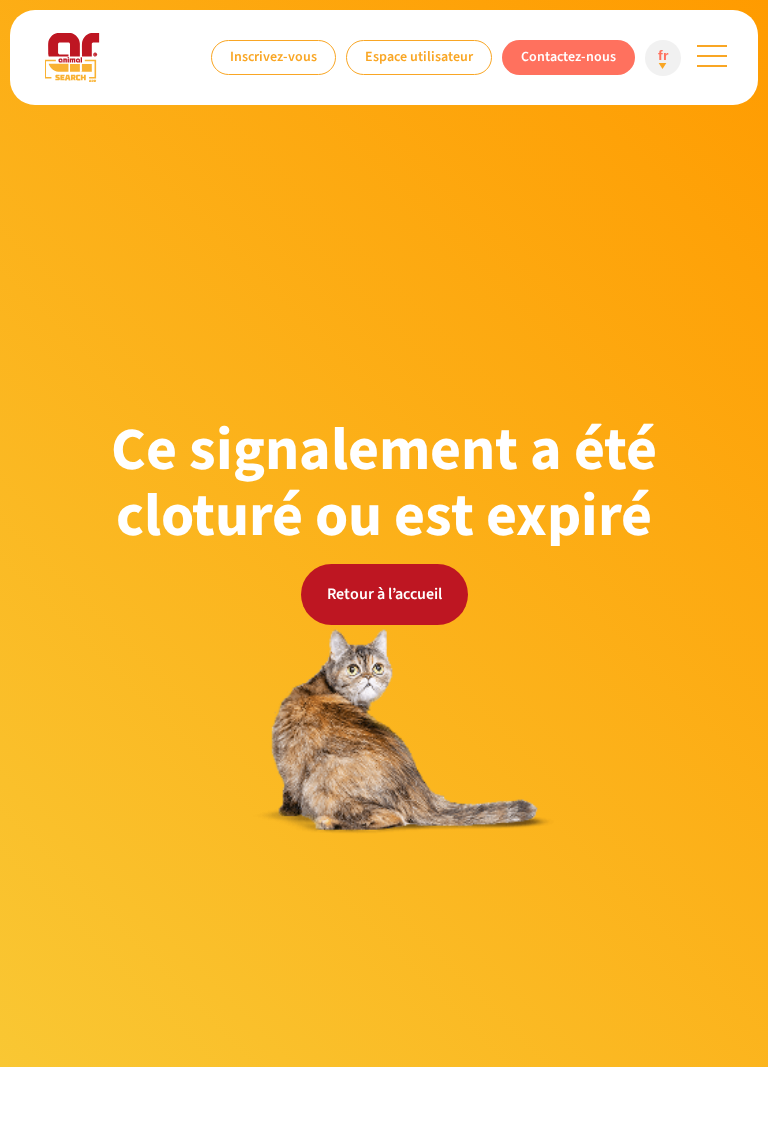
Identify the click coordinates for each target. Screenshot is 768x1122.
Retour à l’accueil (384, 594)
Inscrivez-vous (273, 56)
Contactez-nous (568, 56)
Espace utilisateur (419, 56)
